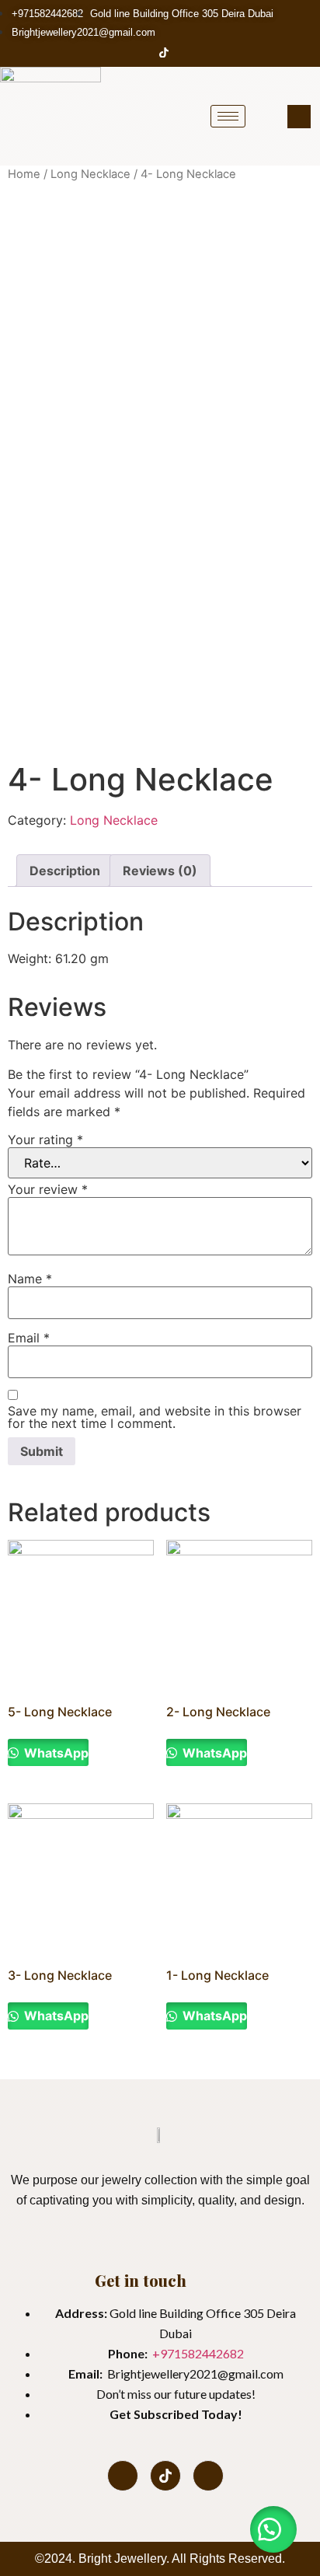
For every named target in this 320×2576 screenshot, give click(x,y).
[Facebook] (137, 52)
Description (65, 871)
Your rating (45, 1140)
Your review (48, 1189)
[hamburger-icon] (228, 116)
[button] (273, 2529)
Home (24, 174)
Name (30, 1279)
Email (29, 1338)
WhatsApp (55, 1753)
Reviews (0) (160, 871)
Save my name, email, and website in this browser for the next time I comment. (155, 1417)
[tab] (65, 871)
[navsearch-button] (299, 117)
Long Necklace (90, 174)
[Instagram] (191, 52)
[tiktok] (165, 2476)
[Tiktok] (164, 52)
